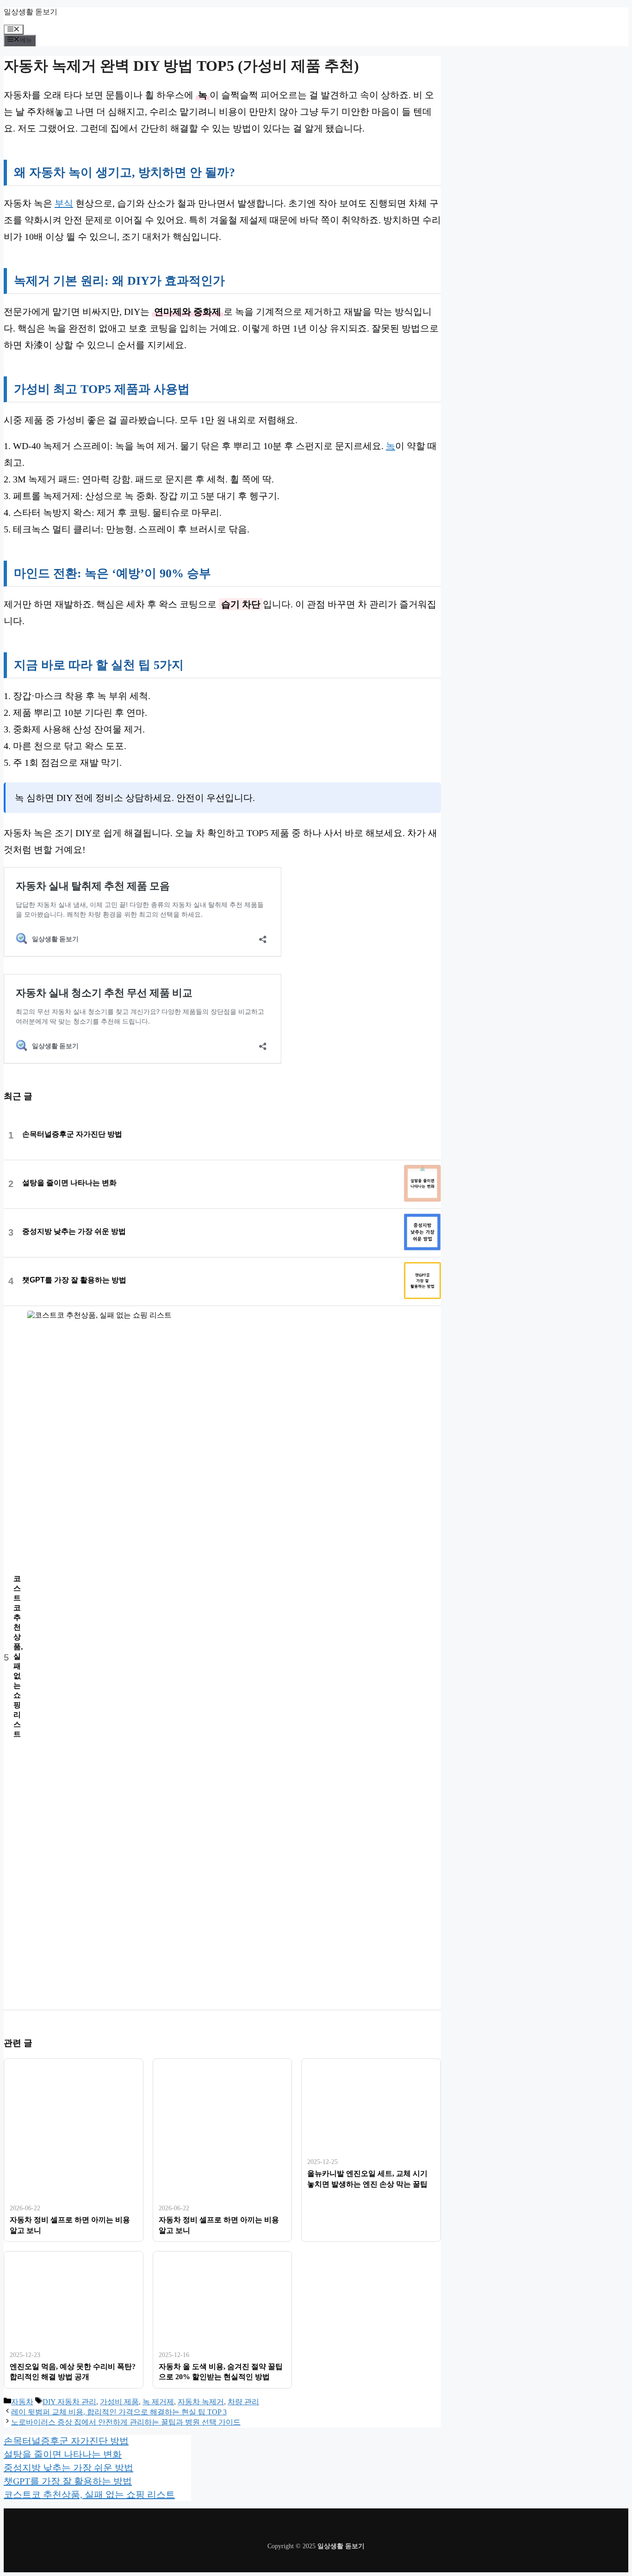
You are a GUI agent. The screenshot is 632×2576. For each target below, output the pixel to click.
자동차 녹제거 (201, 2402)
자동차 (22, 2402)
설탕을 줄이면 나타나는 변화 (69, 1183)
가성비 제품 (119, 2402)
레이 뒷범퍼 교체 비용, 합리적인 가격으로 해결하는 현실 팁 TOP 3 (119, 2412)
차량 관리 (243, 2402)
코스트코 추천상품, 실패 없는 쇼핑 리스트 (18, 1656)
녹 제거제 (158, 2402)
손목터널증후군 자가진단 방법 (72, 1134)
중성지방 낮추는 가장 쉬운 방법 (74, 1231)
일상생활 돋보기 (31, 12)
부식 (64, 203)
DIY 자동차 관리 (69, 2402)
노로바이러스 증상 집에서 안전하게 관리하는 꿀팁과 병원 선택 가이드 (126, 2422)
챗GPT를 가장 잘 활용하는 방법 (74, 1280)
